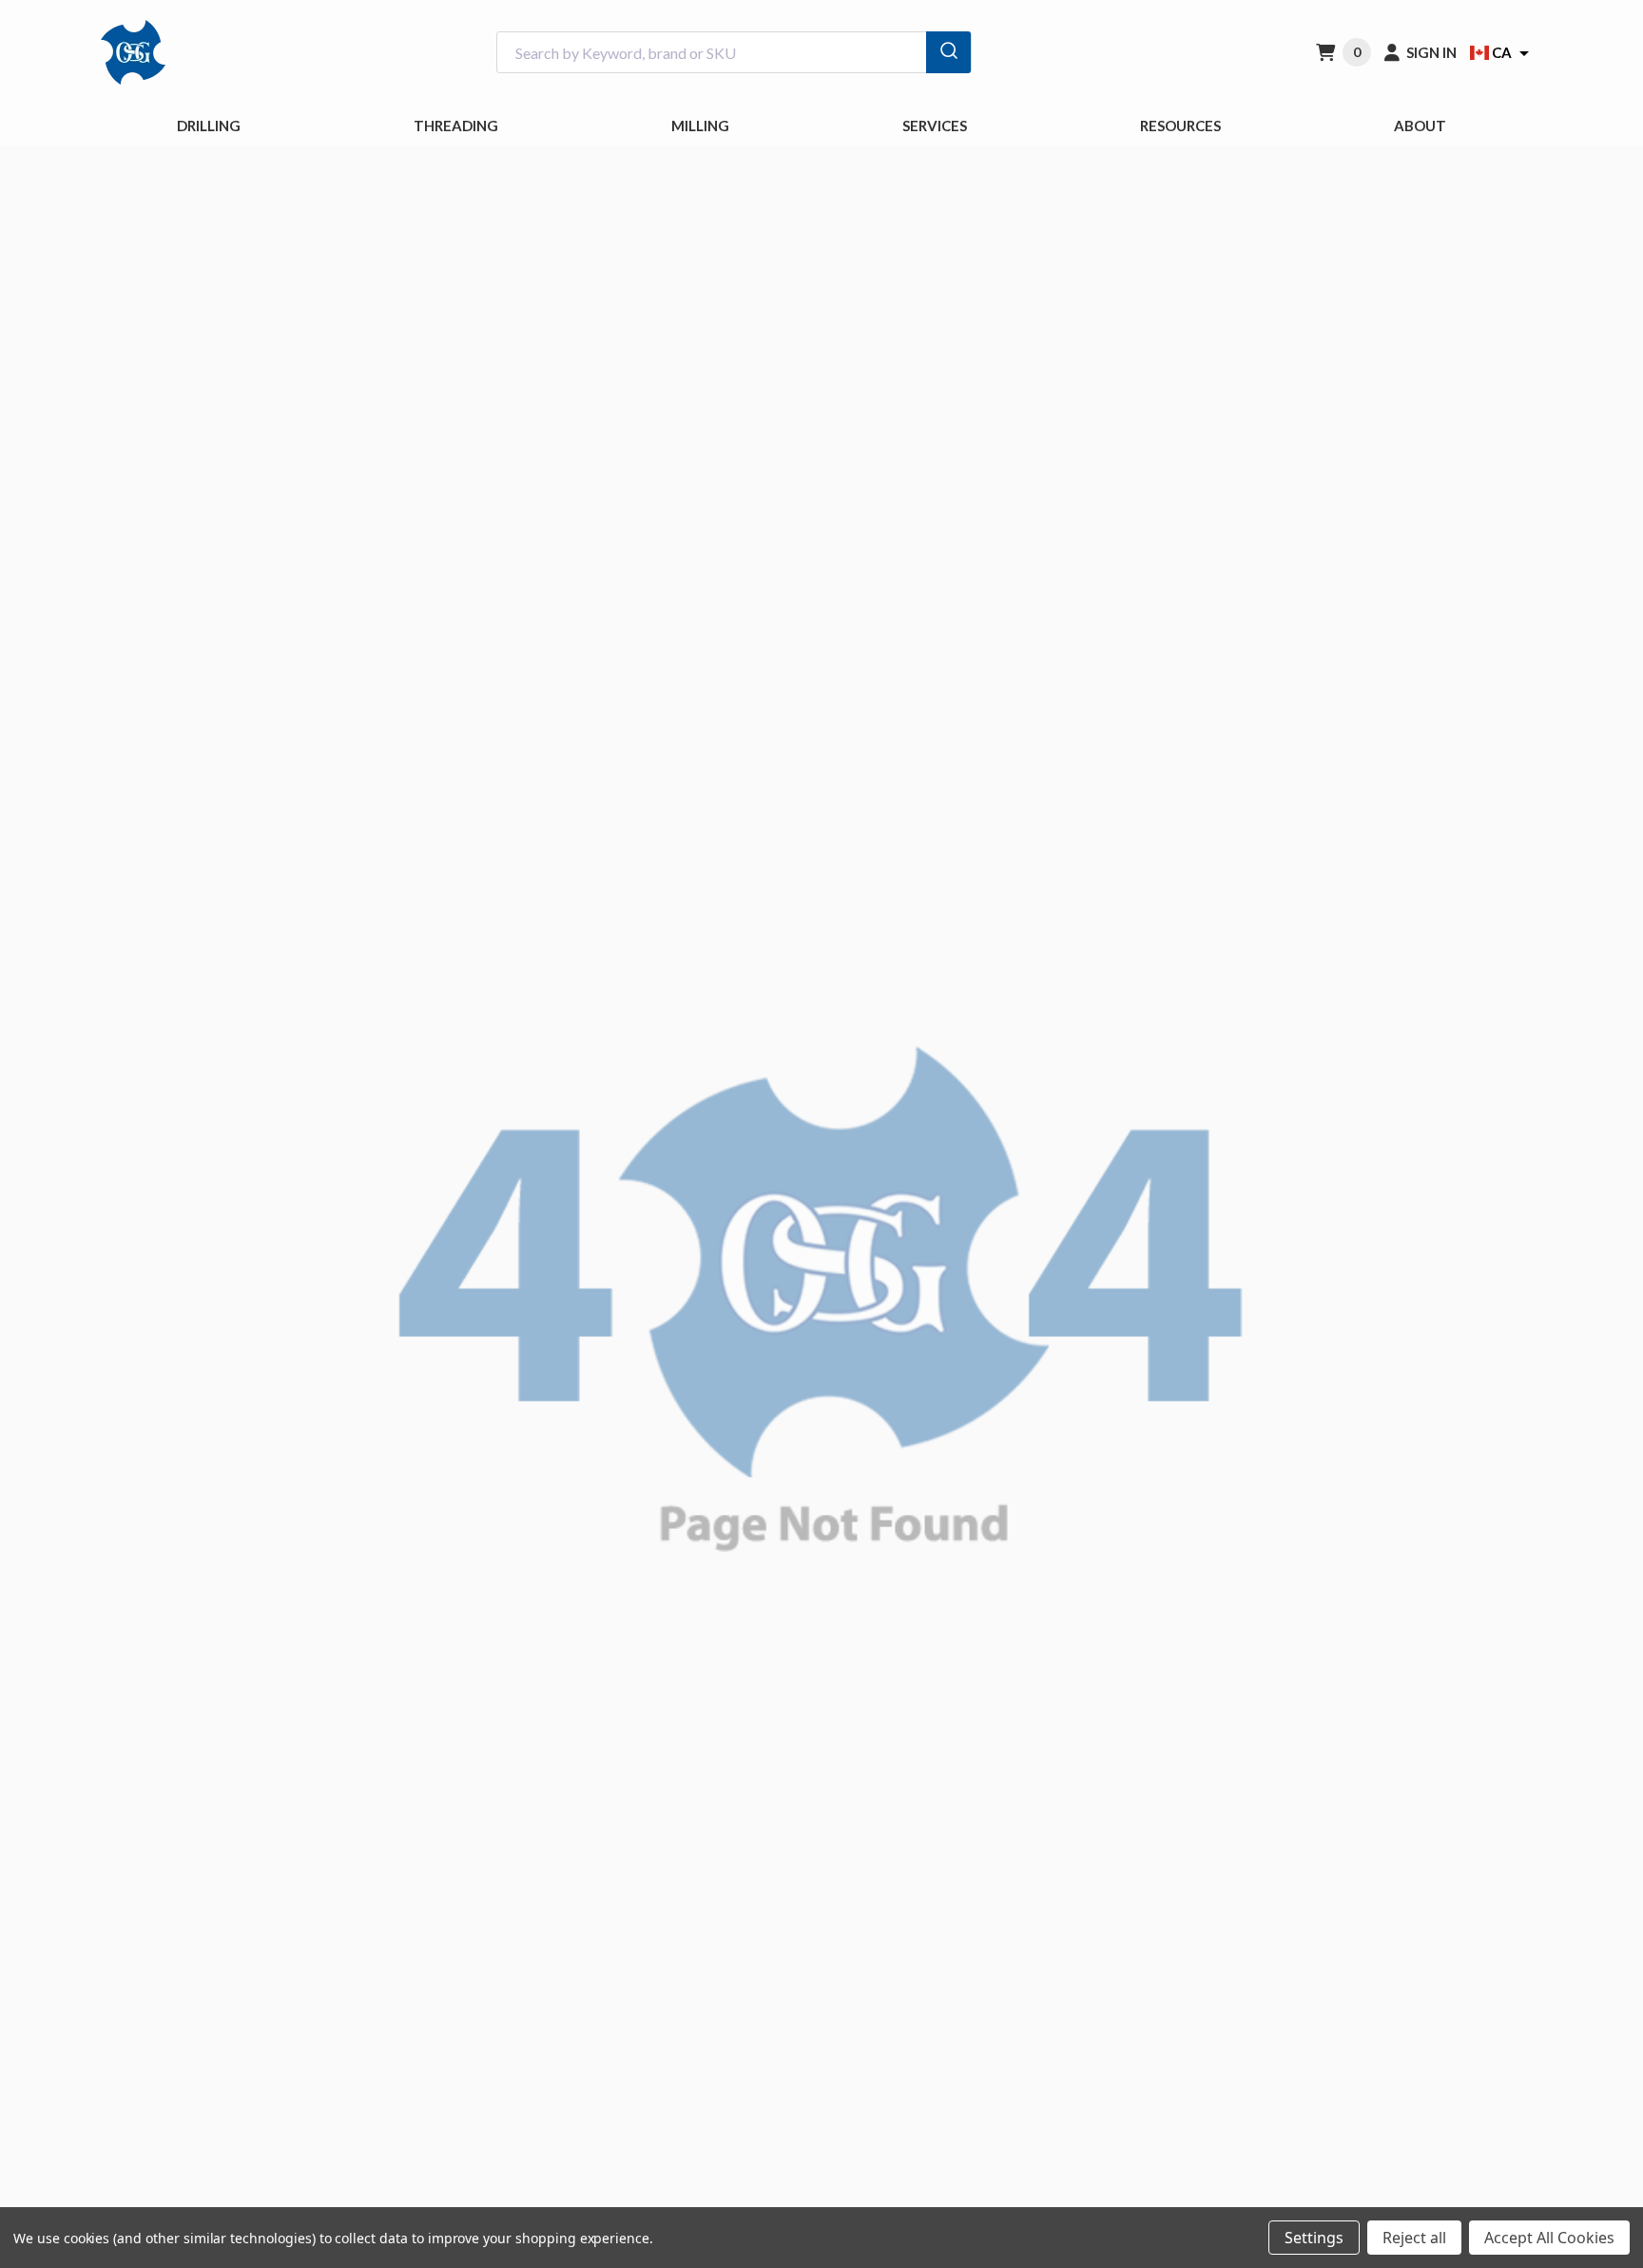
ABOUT (1420, 126)
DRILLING (209, 126)
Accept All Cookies (1549, 2238)
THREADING (456, 126)
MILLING (700, 126)
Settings (1314, 2238)
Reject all (1414, 2238)
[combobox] (734, 53)
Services (935, 126)
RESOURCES (1180, 126)
